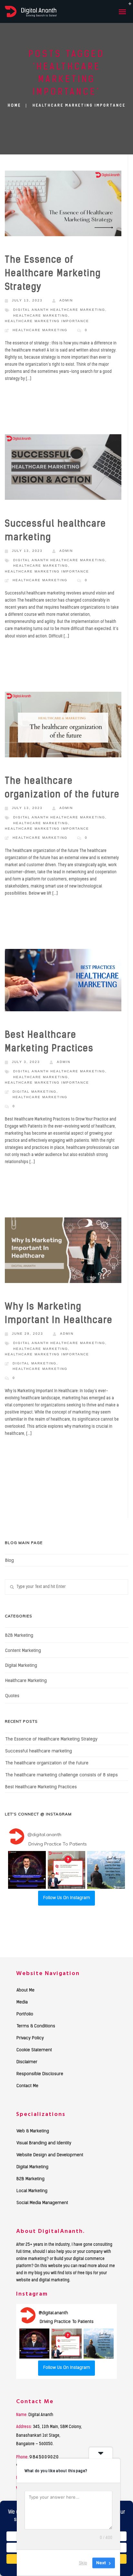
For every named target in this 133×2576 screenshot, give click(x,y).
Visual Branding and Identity (44, 2143)
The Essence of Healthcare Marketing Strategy (53, 274)
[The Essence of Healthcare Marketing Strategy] (63, 205)
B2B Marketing (19, 1636)
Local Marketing (32, 2191)
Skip (83, 2563)
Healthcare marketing (41, 315)
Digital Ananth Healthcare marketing (59, 310)
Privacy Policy (30, 2038)
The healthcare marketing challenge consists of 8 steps (61, 1775)
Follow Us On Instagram (67, 1898)
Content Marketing (23, 1651)
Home (14, 106)
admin (66, 300)
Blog (10, 1561)
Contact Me (27, 2086)
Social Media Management (42, 2203)
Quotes (12, 1696)
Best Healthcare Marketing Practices (41, 1787)
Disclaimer (27, 2062)
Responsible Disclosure (40, 2074)
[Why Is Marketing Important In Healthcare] (63, 1252)
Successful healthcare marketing (39, 1751)
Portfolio (25, 2014)
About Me (26, 1991)
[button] (27, 1870)
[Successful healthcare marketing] (63, 469)
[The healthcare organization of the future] (63, 726)
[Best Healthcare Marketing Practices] (63, 982)
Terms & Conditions (36, 2026)
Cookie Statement (34, 2050)
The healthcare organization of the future (47, 1763)
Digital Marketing (35, 1092)
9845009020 (44, 2457)
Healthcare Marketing (40, 330)
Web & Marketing (33, 2131)
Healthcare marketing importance (47, 321)
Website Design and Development (50, 2155)
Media (22, 2003)
